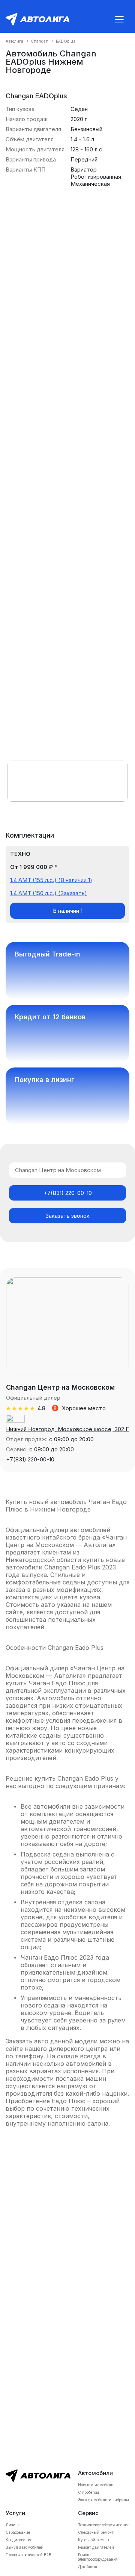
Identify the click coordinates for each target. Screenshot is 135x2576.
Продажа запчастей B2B (28, 2555)
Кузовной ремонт (94, 2540)
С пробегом (88, 2492)
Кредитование (19, 2540)
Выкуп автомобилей (25, 2547)
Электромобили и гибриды (103, 2500)
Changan (40, 41)
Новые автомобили (96, 2485)
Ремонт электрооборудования (98, 2557)
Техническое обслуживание (104, 2525)
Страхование (18, 2532)
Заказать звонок (67, 1216)
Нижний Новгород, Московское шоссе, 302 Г (67, 1429)
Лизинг (13, 2525)
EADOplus (65, 41)
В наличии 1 (68, 911)
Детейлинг (88, 2567)
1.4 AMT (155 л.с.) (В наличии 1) (51, 880)
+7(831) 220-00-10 (68, 1193)
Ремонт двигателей (96, 2547)
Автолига (14, 41)
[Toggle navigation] (119, 19)
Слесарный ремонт (96, 2532)
